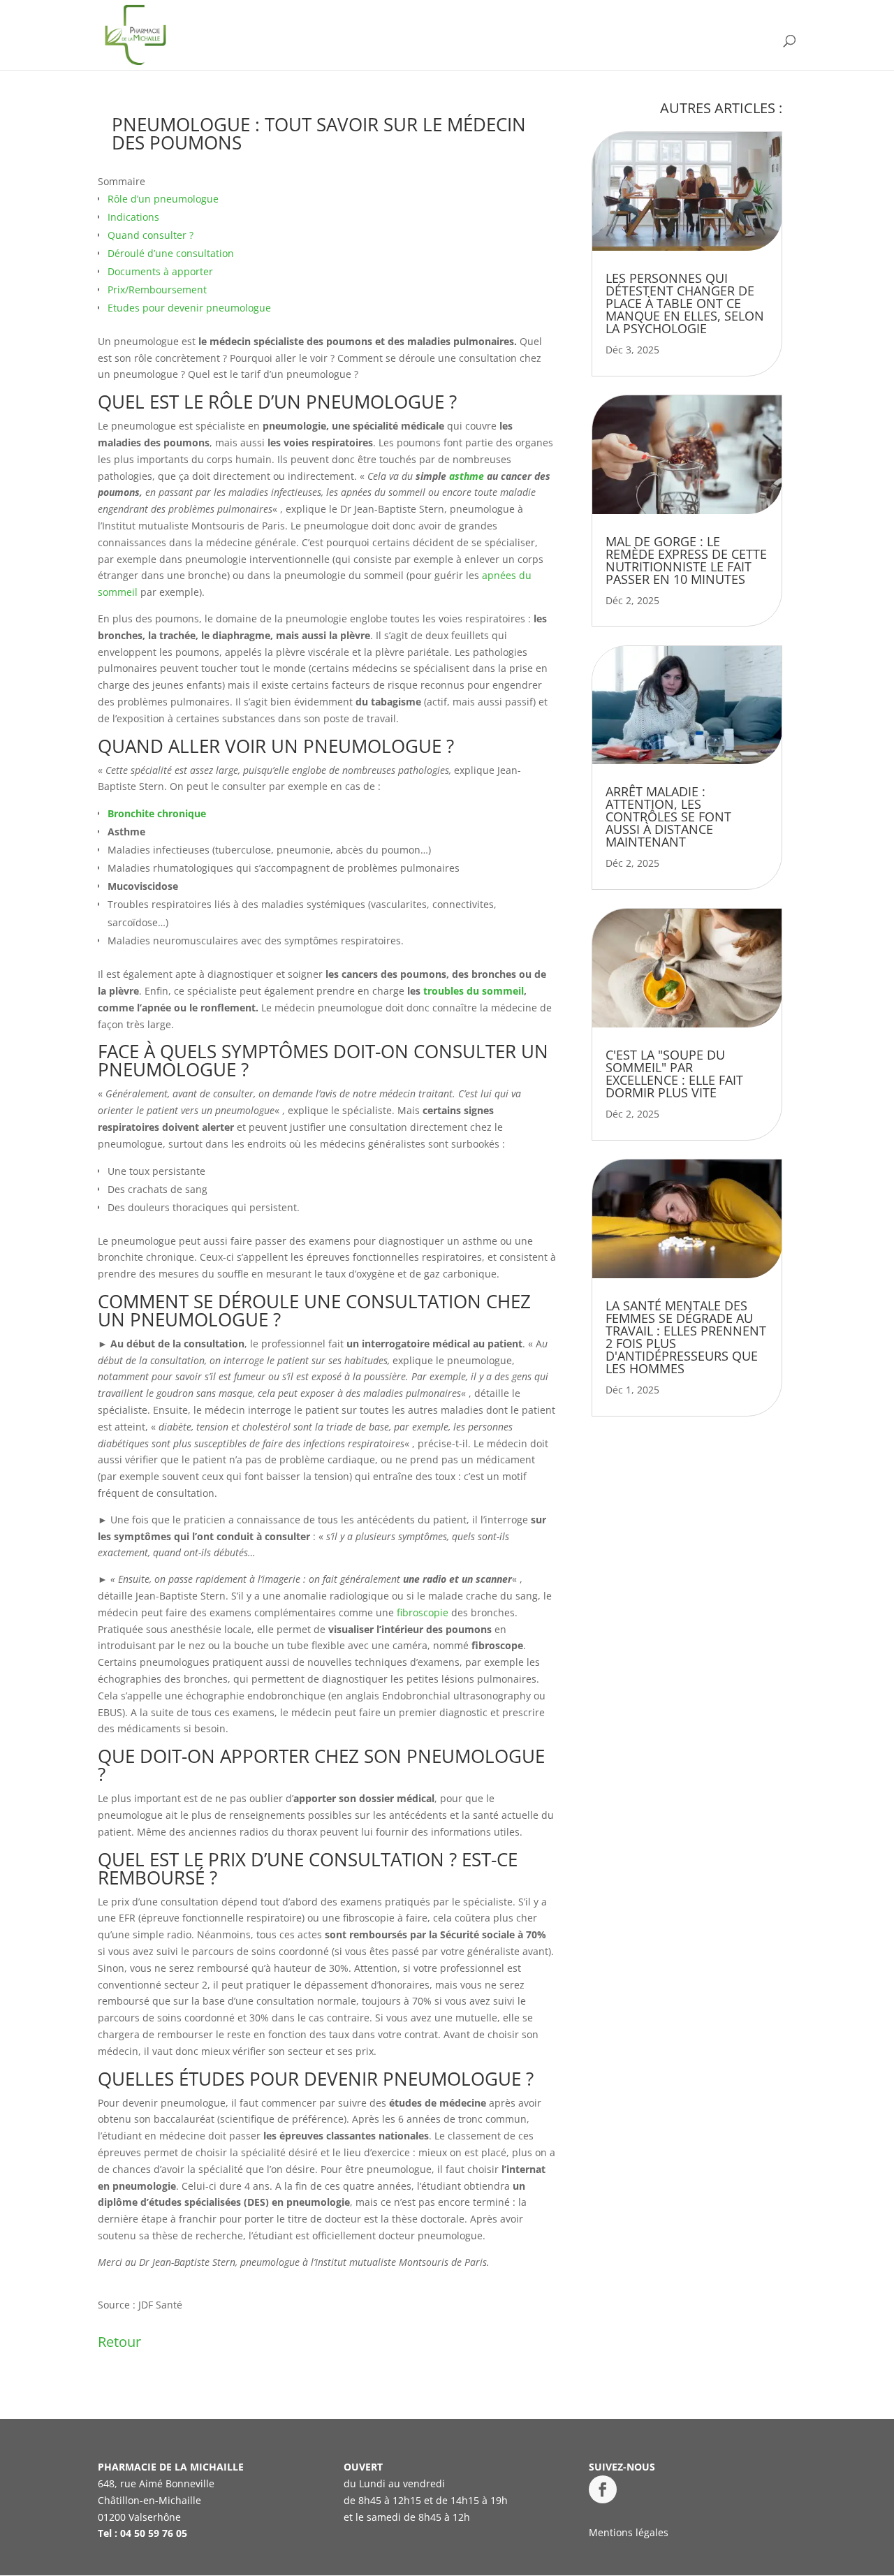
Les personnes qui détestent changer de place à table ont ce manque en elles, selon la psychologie (685, 303)
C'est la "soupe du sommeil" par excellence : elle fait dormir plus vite (674, 1074)
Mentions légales (629, 2532)
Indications (133, 217)
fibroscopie (423, 1612)
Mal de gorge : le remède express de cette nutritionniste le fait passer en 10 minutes (686, 560)
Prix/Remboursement (157, 290)
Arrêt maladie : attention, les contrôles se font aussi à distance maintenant (668, 817)
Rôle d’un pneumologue (163, 199)
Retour (119, 2342)
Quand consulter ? (151, 235)
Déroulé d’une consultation (171, 253)
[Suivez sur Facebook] (603, 2489)
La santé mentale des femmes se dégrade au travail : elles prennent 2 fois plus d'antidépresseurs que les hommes (686, 1337)
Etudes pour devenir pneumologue (189, 308)
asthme (467, 476)
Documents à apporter (160, 271)
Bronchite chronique (157, 813)
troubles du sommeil (474, 991)
